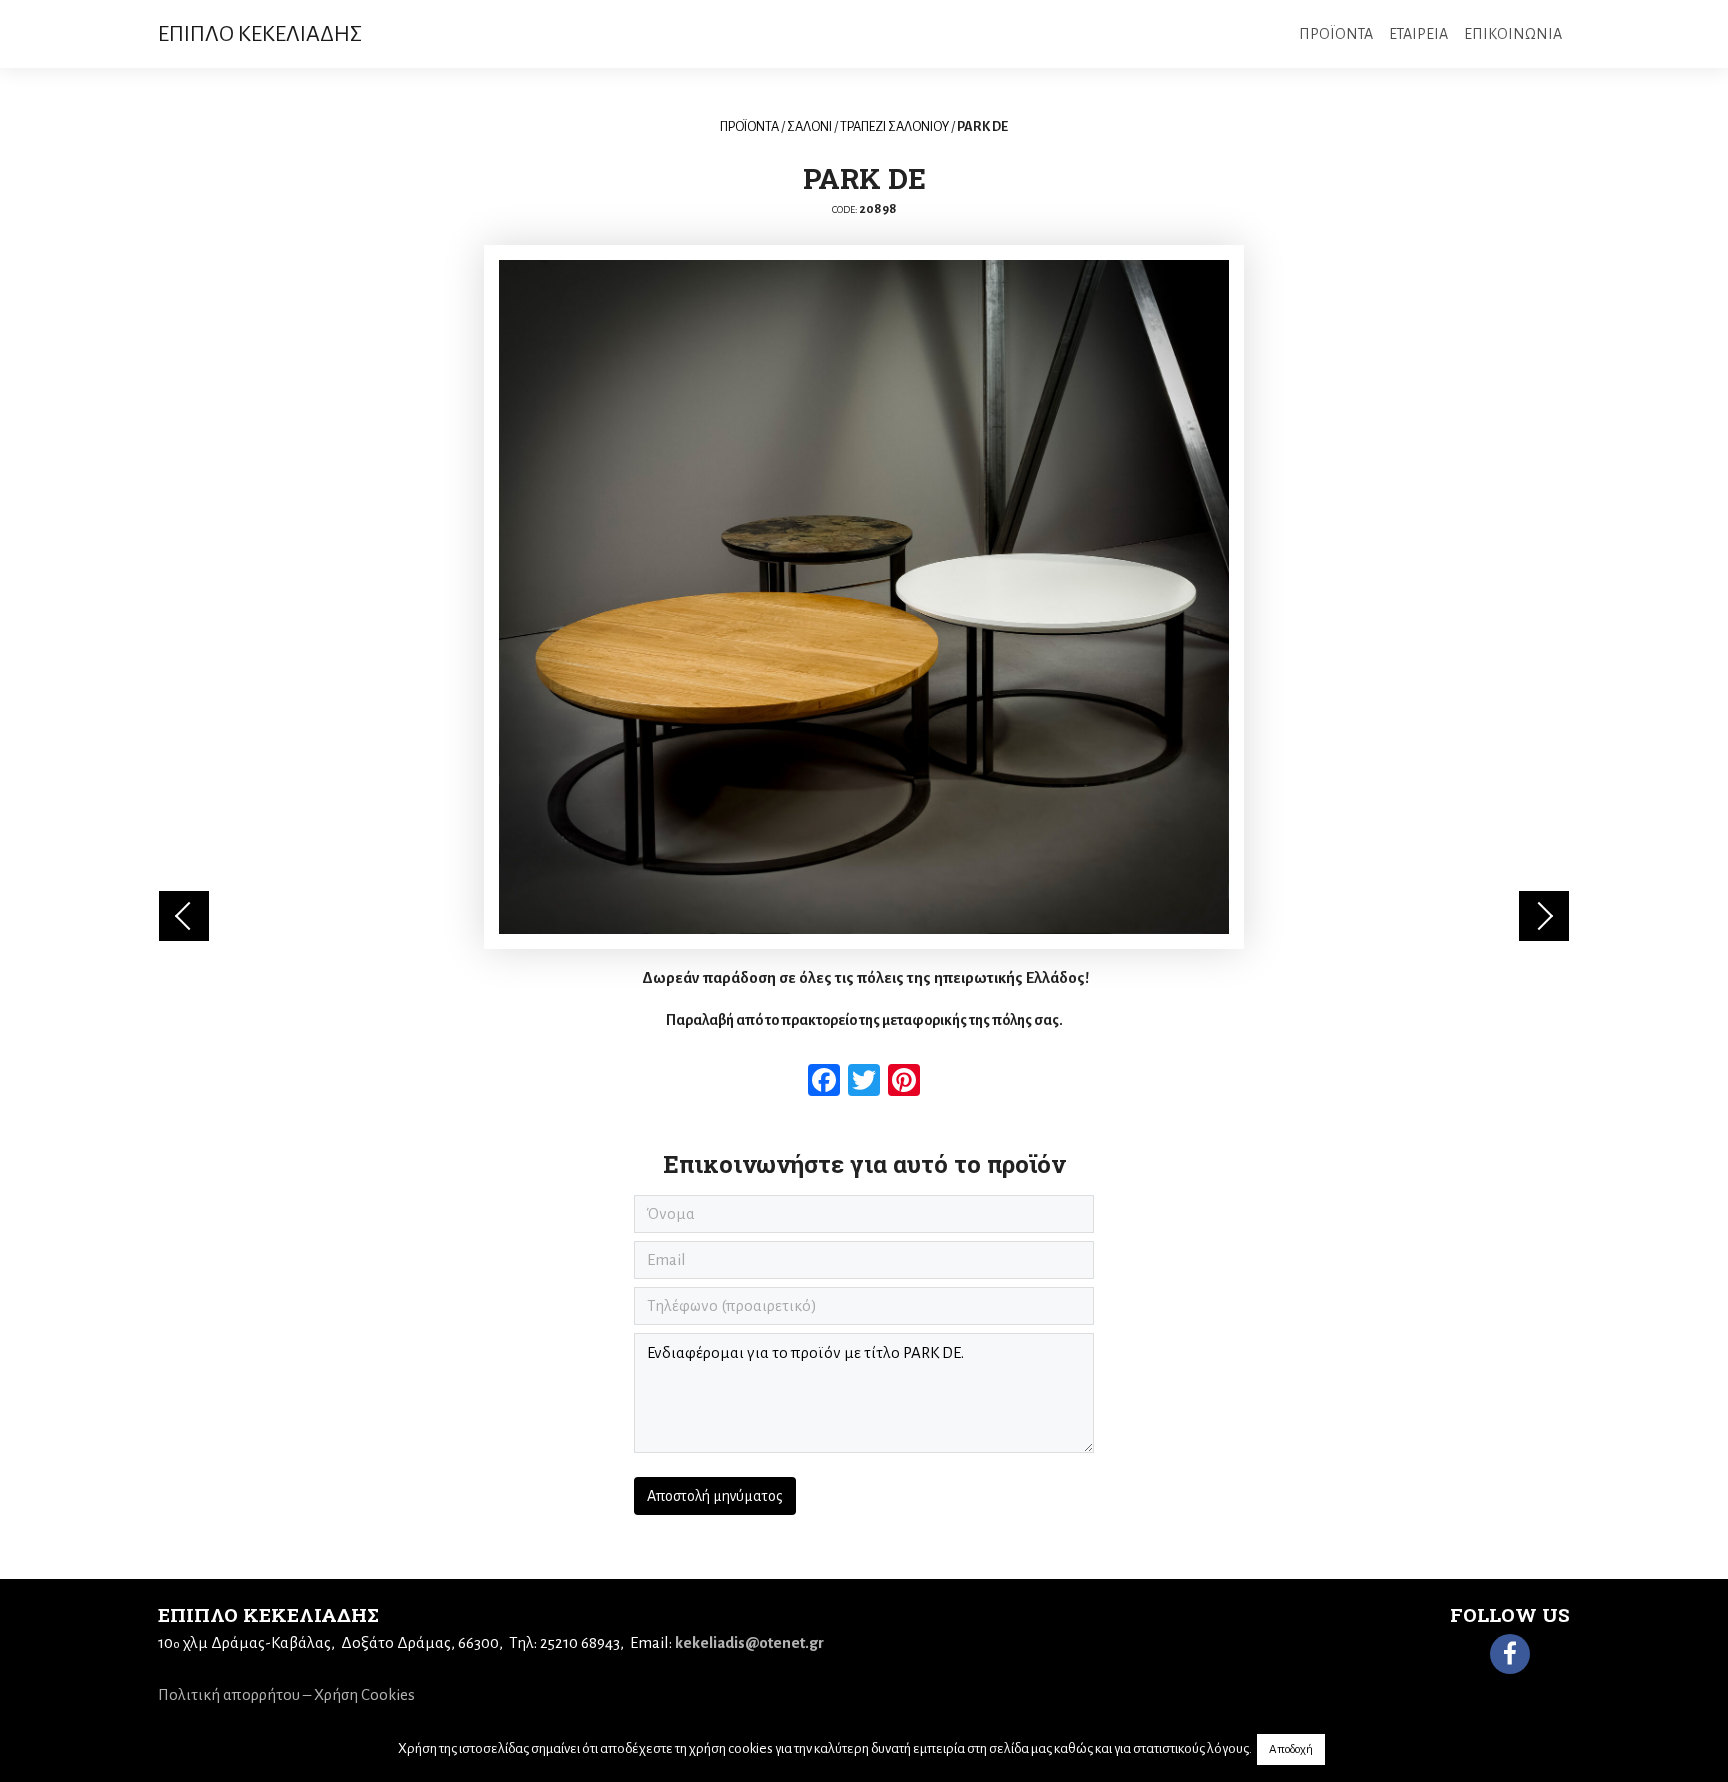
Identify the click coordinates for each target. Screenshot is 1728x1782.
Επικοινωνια (1513, 34)
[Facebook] (1510, 1654)
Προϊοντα (1336, 34)
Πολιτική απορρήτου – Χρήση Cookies (286, 1694)
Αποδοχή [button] (1291, 1749)
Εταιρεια (1418, 34)
